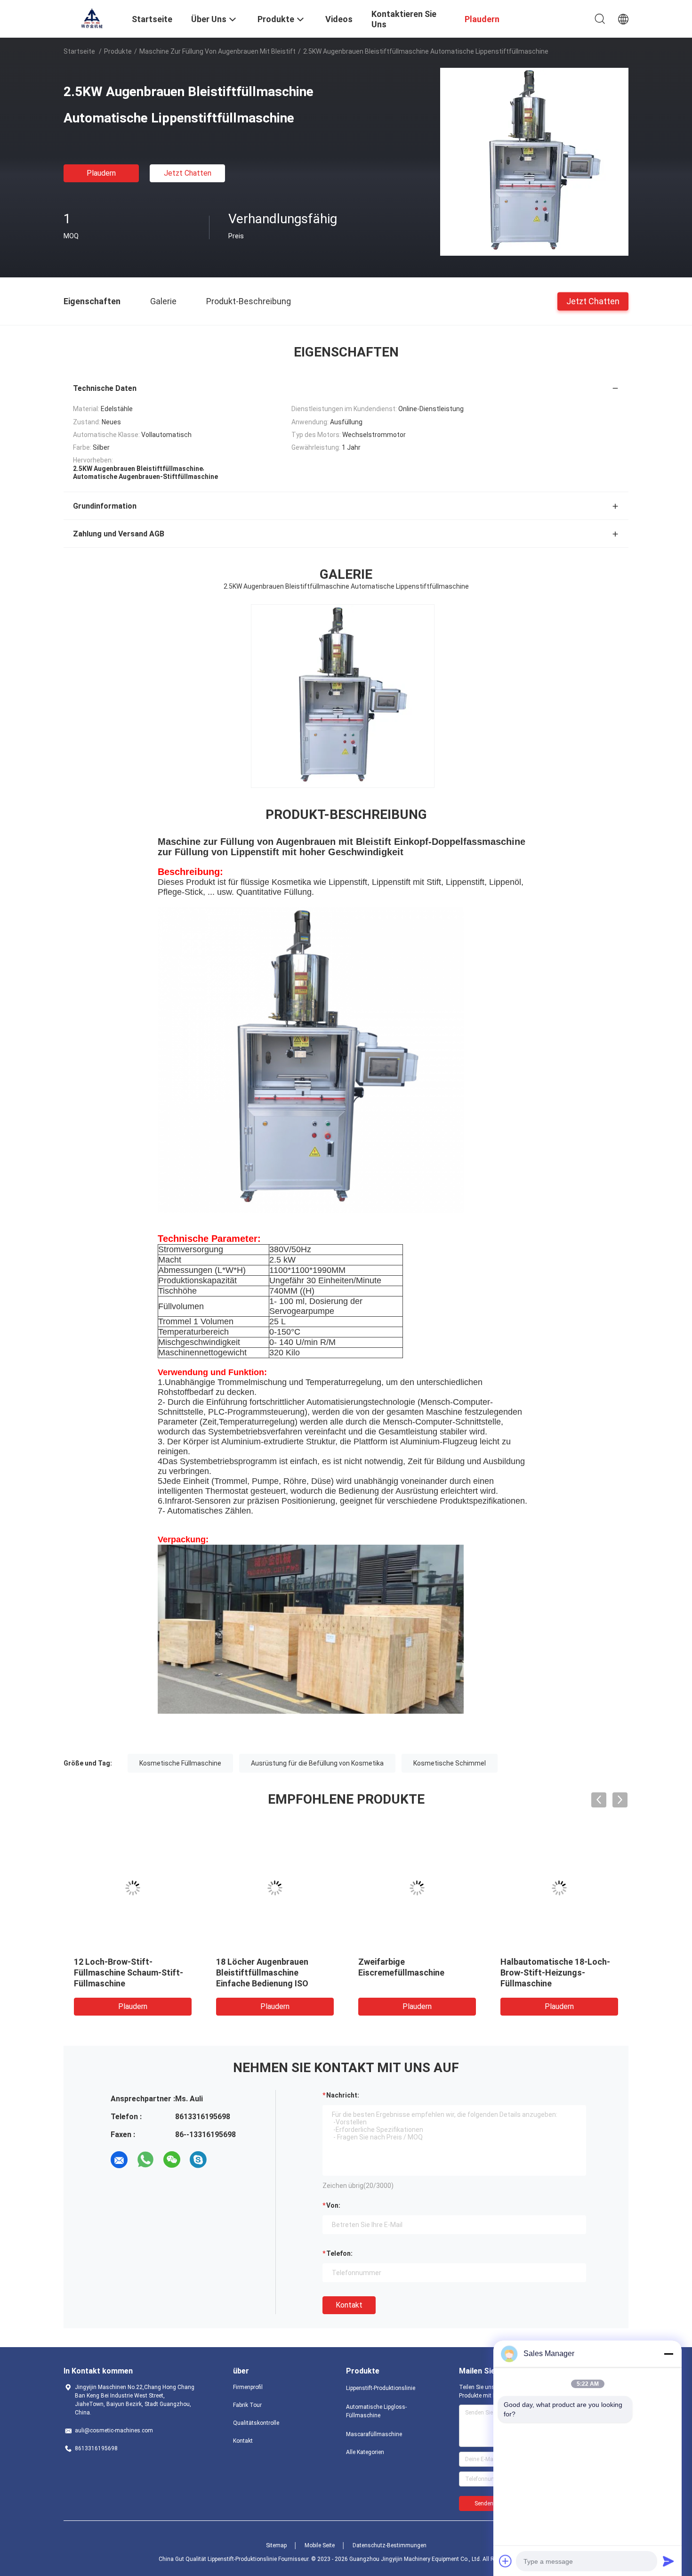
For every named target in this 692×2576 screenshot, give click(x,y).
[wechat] (172, 2160)
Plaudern (101, 173)
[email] (119, 2160)
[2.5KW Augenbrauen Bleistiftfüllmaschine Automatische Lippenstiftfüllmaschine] (534, 162)
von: (333, 2205)
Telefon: (339, 2253)
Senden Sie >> (492, 2503)
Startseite (79, 51)
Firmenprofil (248, 2387)
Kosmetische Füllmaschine (180, 1763)
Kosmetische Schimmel (450, 1763)
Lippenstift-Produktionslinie (381, 2388)
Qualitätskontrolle (256, 2423)
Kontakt (349, 2305)
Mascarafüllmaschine (374, 2434)
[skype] (198, 2160)
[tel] (225, 2160)
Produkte (118, 51)
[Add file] (506, 2561)
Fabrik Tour (247, 2405)
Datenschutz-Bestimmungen (390, 2545)
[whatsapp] (145, 2160)
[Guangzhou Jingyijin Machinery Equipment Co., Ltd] (92, 18)
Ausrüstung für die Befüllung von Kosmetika (317, 1763)
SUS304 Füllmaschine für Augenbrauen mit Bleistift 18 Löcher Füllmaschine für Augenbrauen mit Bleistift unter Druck (272, 1983)
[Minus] (668, 2354)
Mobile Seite (320, 2545)
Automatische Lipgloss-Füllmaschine (376, 2411)
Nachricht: (343, 2095)
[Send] (668, 2561)
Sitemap (276, 2545)
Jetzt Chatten (188, 173)
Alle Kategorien (365, 2452)
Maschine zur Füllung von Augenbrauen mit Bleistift (217, 51)
